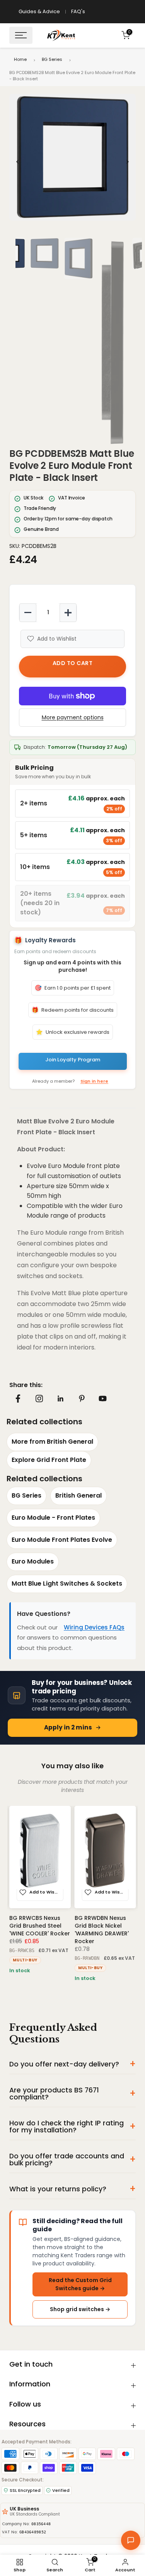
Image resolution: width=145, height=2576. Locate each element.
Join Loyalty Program (73, 1060)
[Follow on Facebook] (18, 1399)
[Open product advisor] (131, 2540)
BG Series (52, 59)
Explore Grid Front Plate (49, 1460)
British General (78, 1495)
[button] (72, 157)
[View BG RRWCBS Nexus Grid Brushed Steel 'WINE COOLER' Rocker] (40, 1857)
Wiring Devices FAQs (94, 1627)
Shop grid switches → (80, 2309)
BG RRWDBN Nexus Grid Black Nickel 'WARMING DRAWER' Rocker (102, 1929)
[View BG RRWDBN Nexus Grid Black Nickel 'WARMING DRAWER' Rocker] (105, 1857)
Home (20, 59)
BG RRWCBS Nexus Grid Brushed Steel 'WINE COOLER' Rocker (40, 1925)
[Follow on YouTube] (103, 1399)
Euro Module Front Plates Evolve (62, 1540)
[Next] (127, 162)
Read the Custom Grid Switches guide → (80, 2284)
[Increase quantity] (68, 613)
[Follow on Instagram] (39, 1398)
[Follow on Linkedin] (60, 1399)
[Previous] (18, 162)
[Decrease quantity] (28, 613)
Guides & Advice (39, 11)
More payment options (73, 717)
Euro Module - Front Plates (53, 1518)
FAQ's (78, 11)
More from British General (52, 1442)
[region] (72, 162)
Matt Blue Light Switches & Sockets (67, 1583)
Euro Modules (33, 1561)
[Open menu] (21, 35)
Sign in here (94, 1081)
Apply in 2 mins (68, 1727)
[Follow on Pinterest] (82, 1398)
